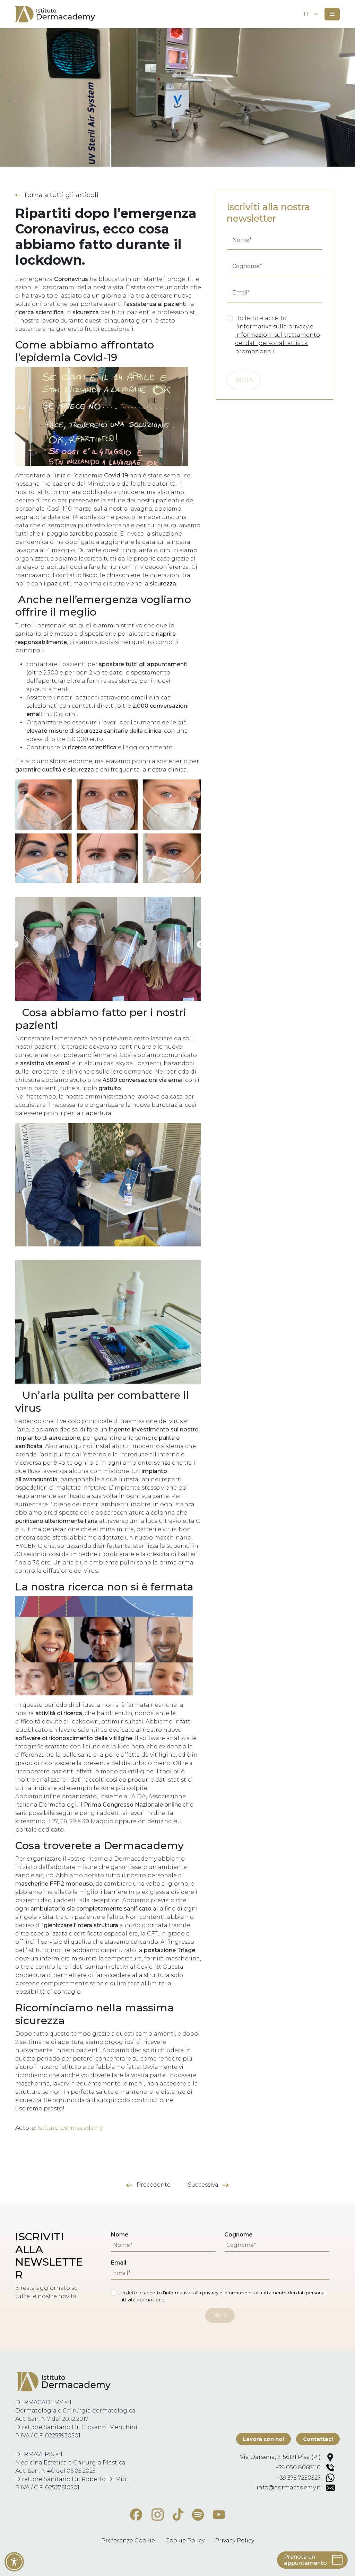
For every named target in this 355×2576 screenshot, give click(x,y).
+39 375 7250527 (299, 2478)
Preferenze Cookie (128, 2540)
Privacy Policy (235, 2540)
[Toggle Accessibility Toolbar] (14, 2562)
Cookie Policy (185, 2540)
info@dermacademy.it (289, 2487)
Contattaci (318, 2439)
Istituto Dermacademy (70, 2128)
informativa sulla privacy (273, 327)
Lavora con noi (263, 2439)
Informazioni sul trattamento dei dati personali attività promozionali (278, 343)
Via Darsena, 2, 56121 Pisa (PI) (280, 2457)
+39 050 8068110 (298, 2467)
